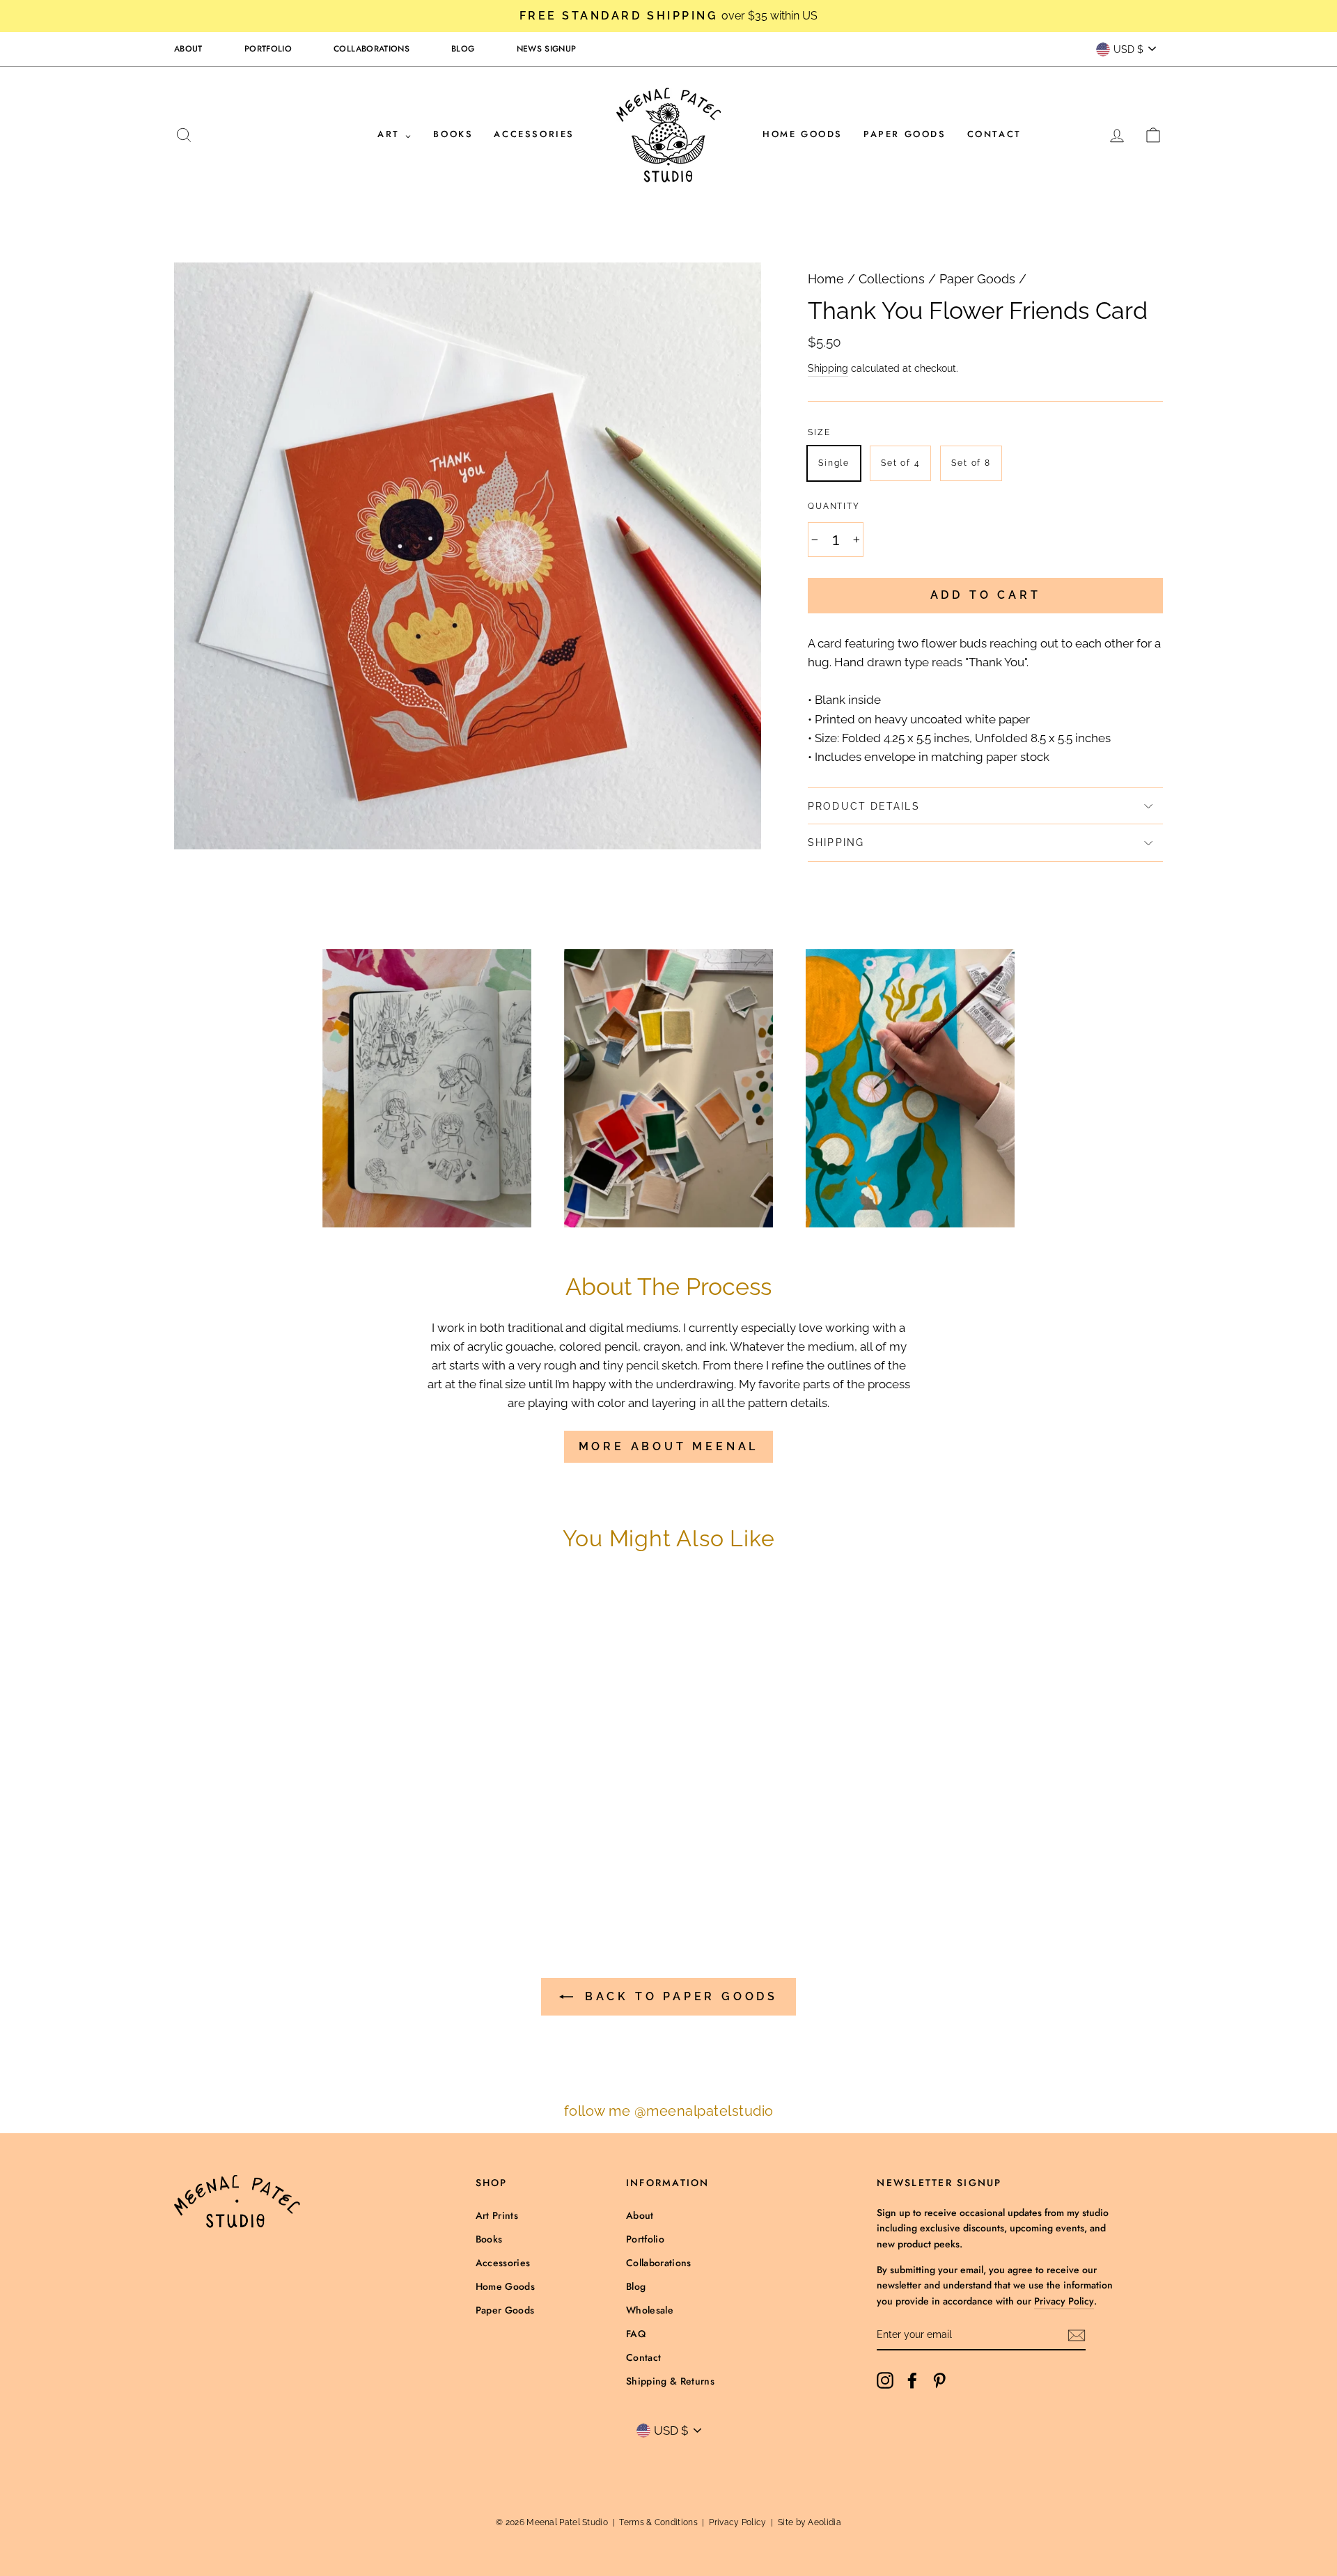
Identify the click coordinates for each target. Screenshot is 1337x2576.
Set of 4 (900, 463)
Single (834, 463)
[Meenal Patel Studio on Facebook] (912, 2380)
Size (819, 432)
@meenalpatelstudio (704, 2111)
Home (826, 279)
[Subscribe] (1077, 2335)
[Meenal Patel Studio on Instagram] (885, 2380)
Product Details (864, 806)
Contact (994, 134)
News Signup (547, 49)
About (188, 49)
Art (391, 134)
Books (453, 134)
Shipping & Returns (670, 2381)
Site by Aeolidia (810, 2522)
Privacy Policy (1064, 2301)
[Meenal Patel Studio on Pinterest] (939, 2380)
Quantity (834, 506)
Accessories (534, 134)
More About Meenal (669, 1446)
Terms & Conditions (658, 2522)
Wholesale (650, 2310)
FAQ (636, 2334)
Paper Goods (905, 134)
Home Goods (803, 134)
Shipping (828, 368)
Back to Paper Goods (678, 1996)
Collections (892, 279)
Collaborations (372, 49)
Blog (463, 49)
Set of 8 (971, 463)
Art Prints (497, 2215)
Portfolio (268, 49)
